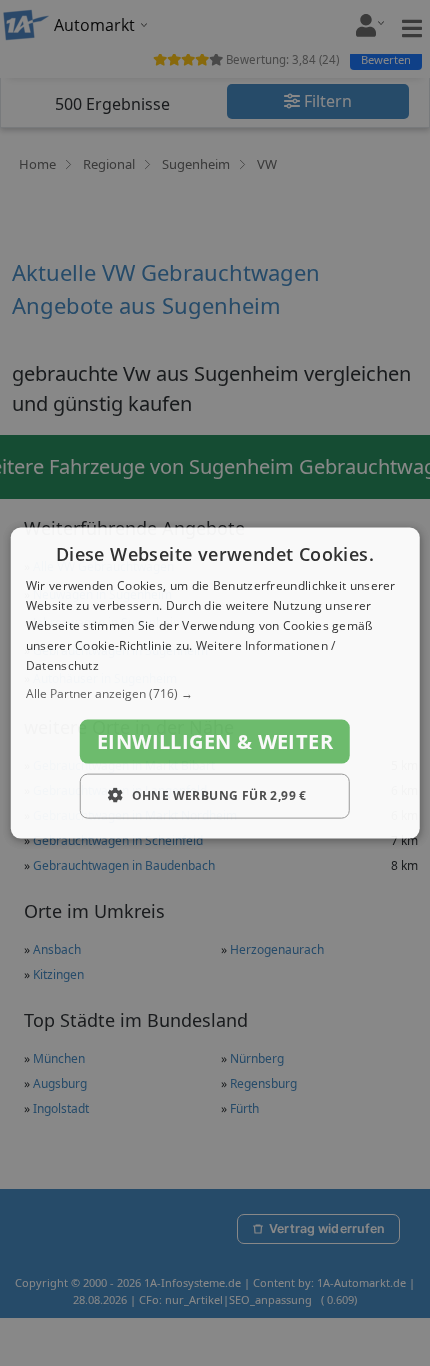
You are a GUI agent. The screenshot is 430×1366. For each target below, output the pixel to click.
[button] (215, 694)
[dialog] (215, 683)
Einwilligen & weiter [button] (215, 741)
